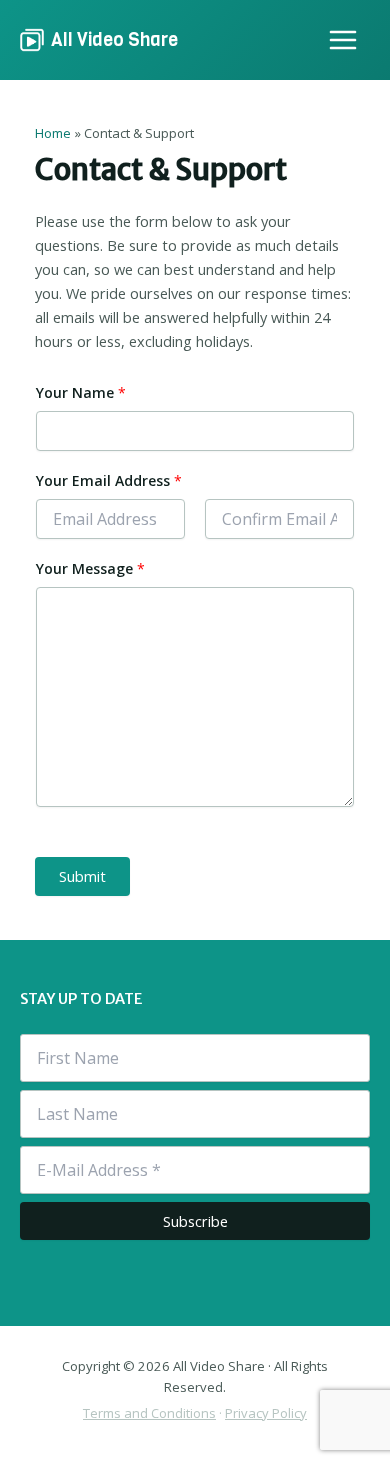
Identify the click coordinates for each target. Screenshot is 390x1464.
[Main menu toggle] (343, 40)
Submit (82, 876)
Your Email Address (109, 480)
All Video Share (114, 39)
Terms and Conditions (149, 1413)
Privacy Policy (266, 1413)
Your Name (81, 392)
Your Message (90, 568)
